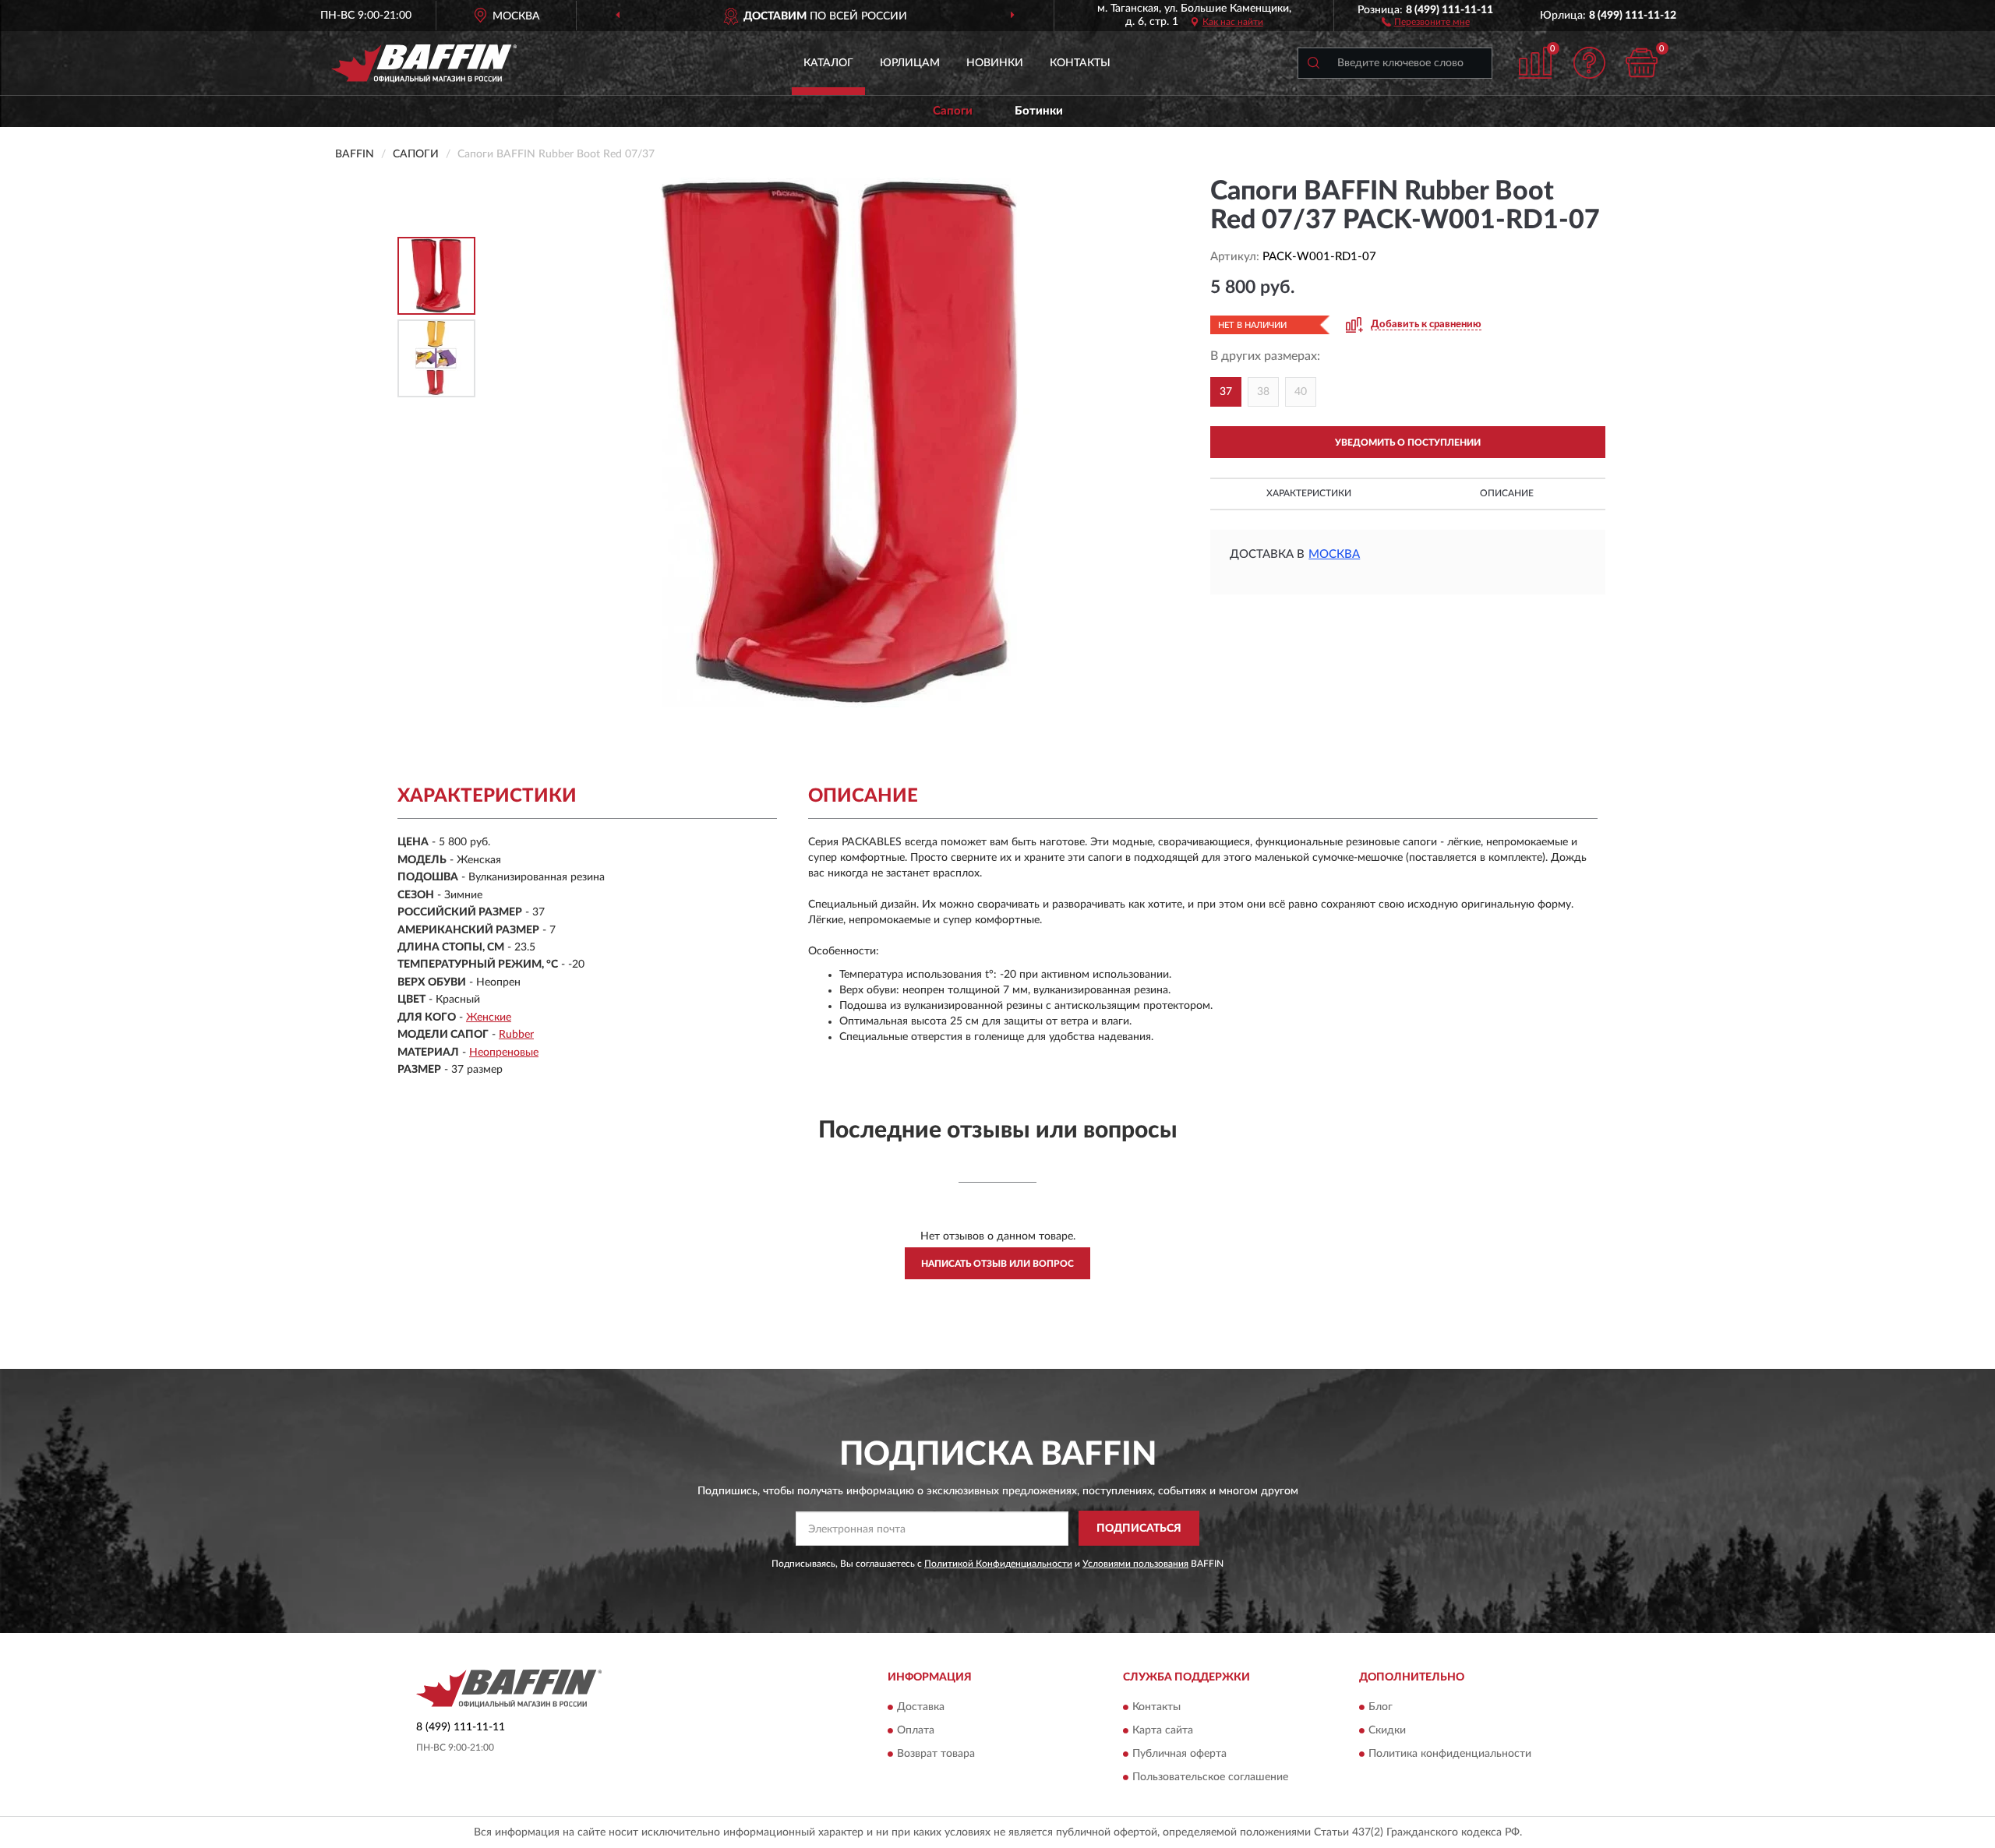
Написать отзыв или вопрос (997, 1264)
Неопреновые (504, 1053)
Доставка (921, 1708)
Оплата (916, 1731)
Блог (1381, 1708)
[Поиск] (1313, 63)
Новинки (995, 63)
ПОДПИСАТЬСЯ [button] (1139, 1529)
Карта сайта (1163, 1731)
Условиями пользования (1135, 1564)
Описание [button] (1507, 493)
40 (1301, 392)
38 (1263, 392)
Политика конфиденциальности (1450, 1755)
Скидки (1387, 1731)
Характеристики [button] (1309, 493)
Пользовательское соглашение (1210, 1778)
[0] (1642, 63)
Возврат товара (936, 1755)
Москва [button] (1334, 554)
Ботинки (1039, 111)
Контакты (1080, 63)
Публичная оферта (1179, 1755)
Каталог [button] (828, 63)
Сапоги (953, 111)
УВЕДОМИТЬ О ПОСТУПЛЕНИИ (1408, 443)
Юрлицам (910, 63)
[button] (1426, 21)
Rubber (516, 1035)
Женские (489, 1017)
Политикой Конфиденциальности (998, 1564)
